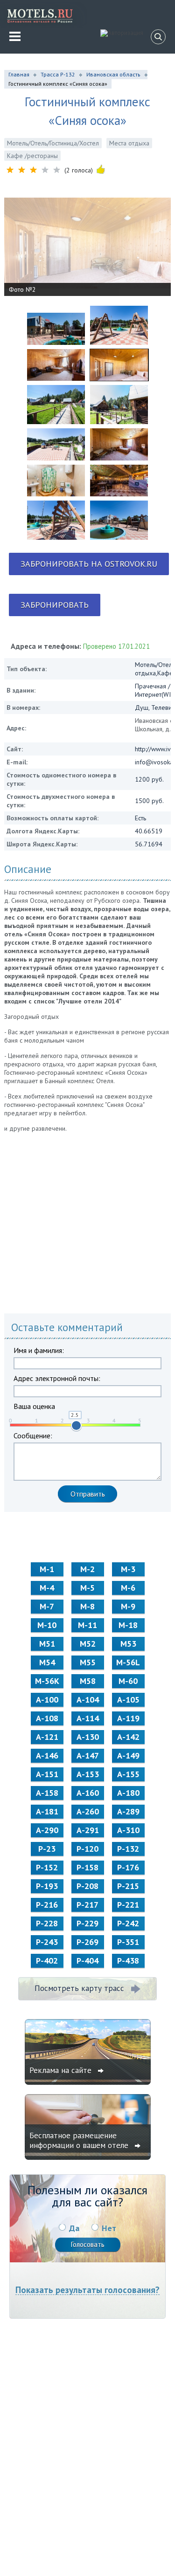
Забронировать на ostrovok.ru (89, 564)
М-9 (128, 1606)
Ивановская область (113, 74)
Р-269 (87, 1942)
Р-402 (47, 1961)
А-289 (128, 1811)
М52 (88, 1644)
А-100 (47, 1700)
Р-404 (87, 1961)
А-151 (47, 1774)
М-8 (87, 1606)
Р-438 (128, 1961)
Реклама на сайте (62, 2070)
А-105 (128, 1700)
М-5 (87, 1588)
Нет (109, 2228)
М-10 (47, 1625)
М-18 (128, 1625)
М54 (47, 1662)
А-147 (88, 1755)
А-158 (47, 1793)
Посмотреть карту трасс (79, 1988)
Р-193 (47, 1886)
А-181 (47, 1811)
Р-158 (87, 1867)
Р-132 (128, 1849)
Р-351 (128, 1942)
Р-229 (87, 1923)
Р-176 (128, 1867)
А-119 (128, 1718)
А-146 (47, 1755)
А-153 (88, 1774)
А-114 (88, 1718)
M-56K (47, 1681)
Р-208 (87, 1886)
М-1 (47, 1569)
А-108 (47, 1718)
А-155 (128, 1774)
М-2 (87, 1569)
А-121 (47, 1737)
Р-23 (47, 1849)
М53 (128, 1644)
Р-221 (128, 1905)
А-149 (128, 1755)
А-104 (88, 1700)
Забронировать (55, 605)
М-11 (87, 1625)
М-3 (128, 1569)
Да (74, 2228)
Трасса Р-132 (58, 74)
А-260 (88, 1811)
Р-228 (47, 1923)
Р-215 (128, 1886)
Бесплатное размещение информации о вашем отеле (80, 2140)
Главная (19, 74)
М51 (47, 1644)
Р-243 (47, 1942)
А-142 (128, 1737)
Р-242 (128, 1923)
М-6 (128, 1588)
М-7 (47, 1606)
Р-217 (87, 1905)
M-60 (128, 1681)
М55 (88, 1662)
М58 (88, 1681)
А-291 (88, 1830)
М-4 (47, 1588)
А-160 (88, 1793)
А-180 (128, 1793)
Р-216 (47, 1905)
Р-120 (87, 1849)
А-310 (128, 1830)
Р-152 (47, 1867)
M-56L (128, 1662)
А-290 (47, 1830)
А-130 (88, 1737)
